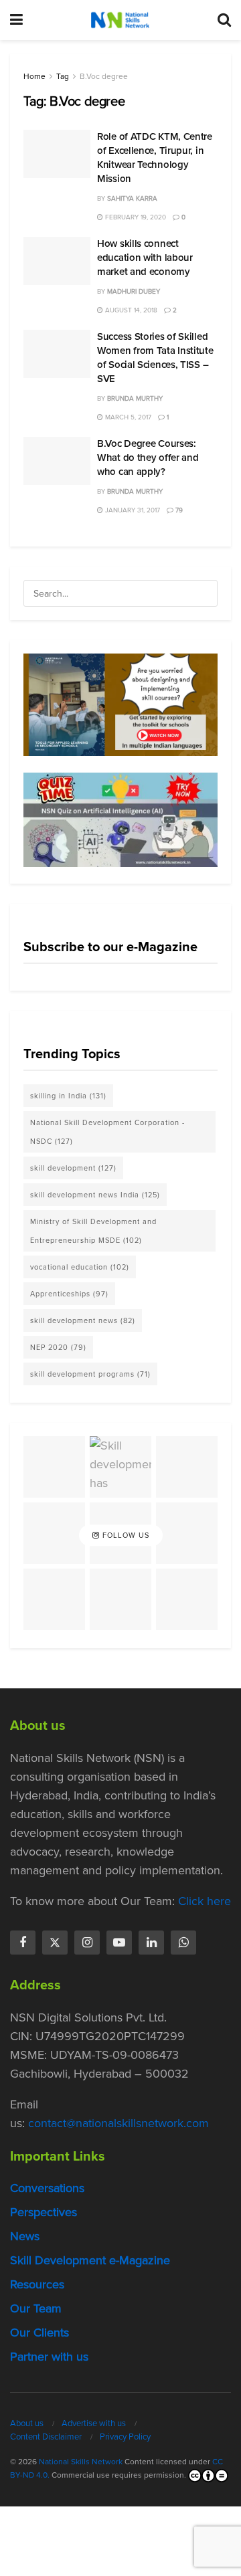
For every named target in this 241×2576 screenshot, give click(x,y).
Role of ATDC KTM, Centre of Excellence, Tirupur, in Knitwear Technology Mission (155, 158)
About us (27, 2423)
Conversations (47, 2188)
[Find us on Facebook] (23, 1943)
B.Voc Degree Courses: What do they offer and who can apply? (148, 458)
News (25, 2236)
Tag (63, 76)
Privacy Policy (125, 2437)
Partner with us (49, 2357)
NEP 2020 (58, 1347)
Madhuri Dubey (134, 291)
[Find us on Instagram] (87, 1943)
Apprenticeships (69, 1294)
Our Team (36, 2308)
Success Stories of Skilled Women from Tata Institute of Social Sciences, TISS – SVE (155, 358)
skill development (73, 1168)
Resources (37, 2284)
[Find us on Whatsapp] (183, 1943)
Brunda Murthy (135, 398)
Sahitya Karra (132, 198)
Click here (205, 1901)
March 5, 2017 (127, 417)
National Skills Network (81, 2462)
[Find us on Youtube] (119, 1943)
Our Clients (39, 2333)
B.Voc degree (104, 76)
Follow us (125, 1535)
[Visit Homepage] (120, 20)
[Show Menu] (16, 20)
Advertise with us (94, 2423)
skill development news (83, 1320)
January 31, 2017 (132, 510)
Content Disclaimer (46, 2437)
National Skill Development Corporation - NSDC (107, 1132)
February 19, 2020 (135, 217)
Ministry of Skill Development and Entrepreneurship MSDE (93, 1231)
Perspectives (44, 2212)
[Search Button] (224, 20)
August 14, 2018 (130, 310)
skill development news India (95, 1195)
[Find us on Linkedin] (151, 1943)
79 (178, 510)
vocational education (80, 1267)
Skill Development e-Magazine (90, 2260)
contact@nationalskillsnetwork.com (118, 2123)
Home (34, 76)
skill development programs (90, 1374)
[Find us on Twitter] (55, 1943)
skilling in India (68, 1096)
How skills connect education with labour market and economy (145, 258)
